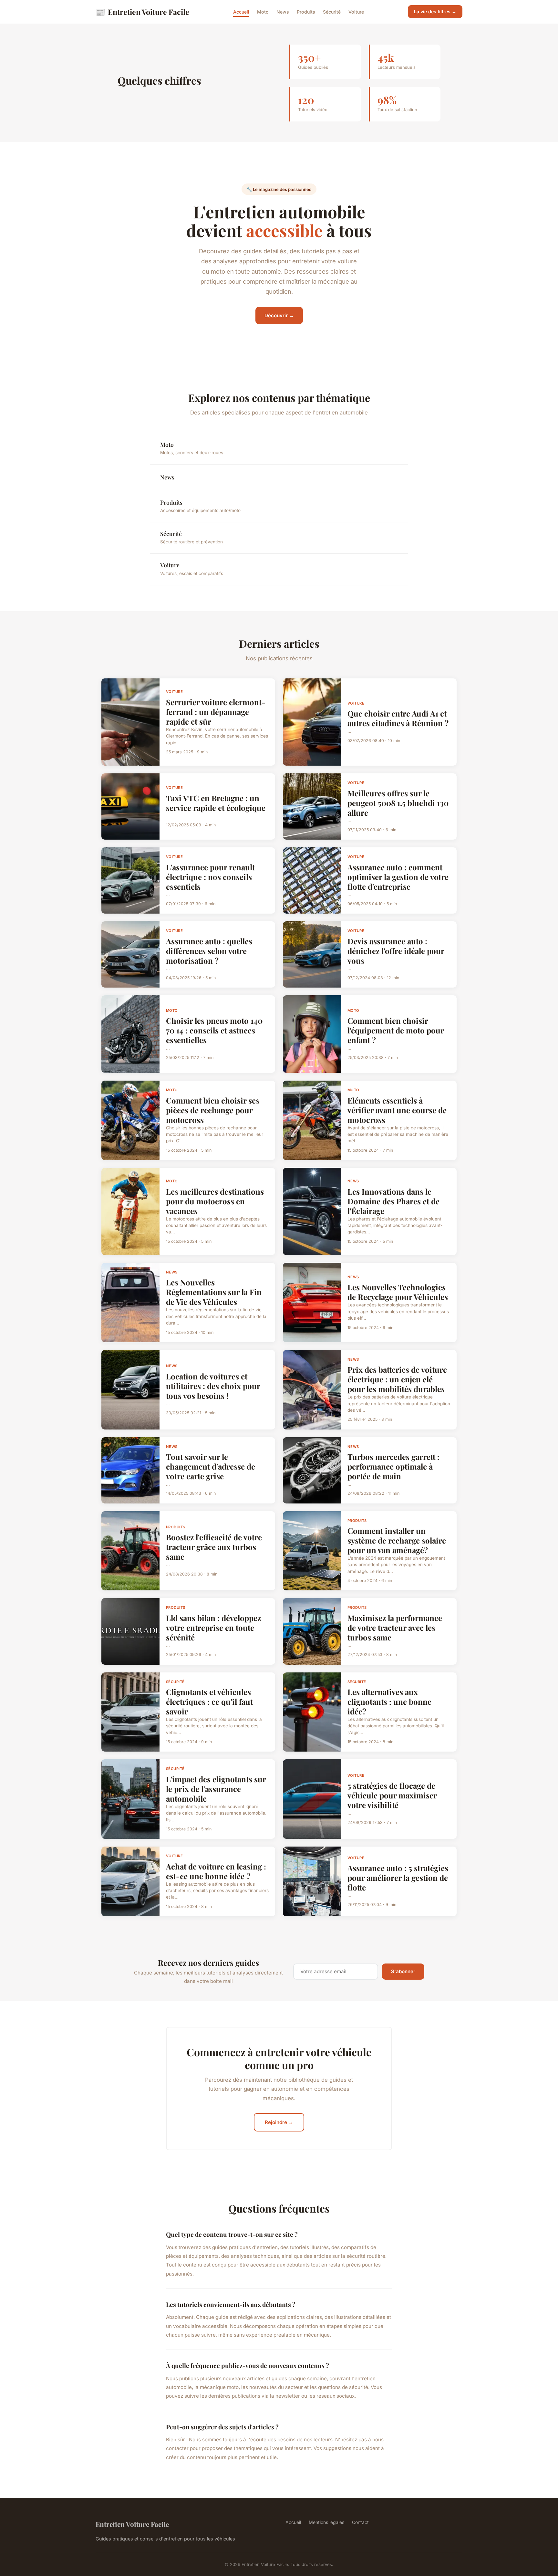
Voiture (356, 12)
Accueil (241, 12)
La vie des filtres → (435, 11)
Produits (306, 12)
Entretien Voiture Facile (142, 12)
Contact (360, 2522)
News (283, 12)
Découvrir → (279, 315)
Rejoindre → (279, 2122)
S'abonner (403, 1971)
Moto (263, 12)
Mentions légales (326, 2522)
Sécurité (332, 12)
